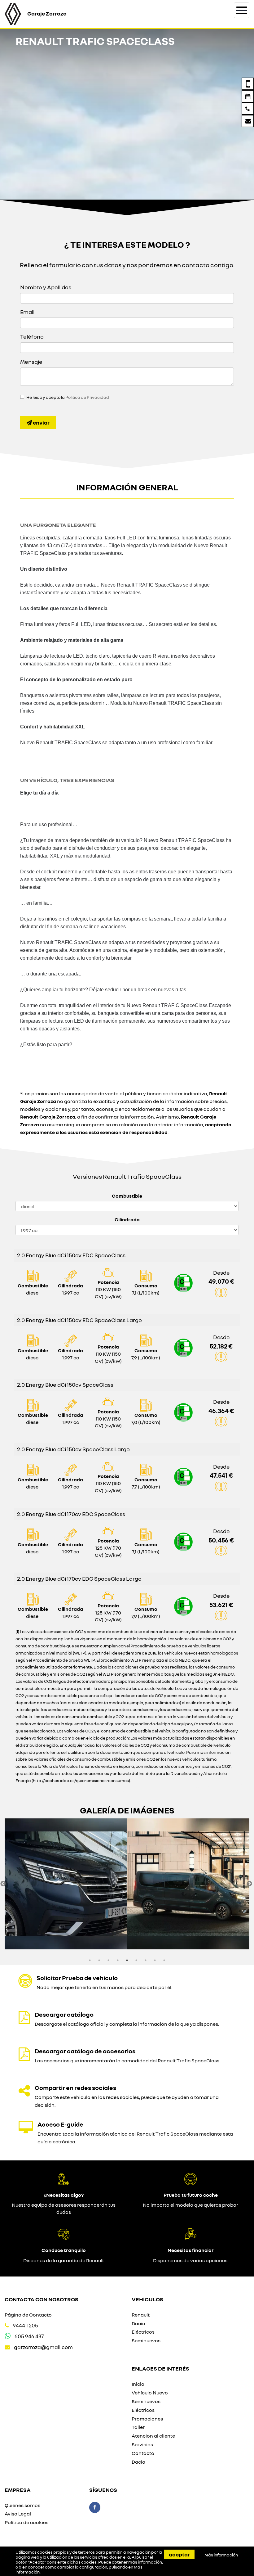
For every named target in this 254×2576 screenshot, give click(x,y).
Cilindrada (127, 1219)
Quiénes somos (22, 2505)
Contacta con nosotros (42, 2299)
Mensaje (31, 362)
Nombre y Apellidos (46, 287)
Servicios (142, 2444)
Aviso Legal (18, 2514)
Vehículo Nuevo (150, 2393)
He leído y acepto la (68, 397)
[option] (66, 1884)
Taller (138, 2427)
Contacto (143, 2453)
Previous (3, 1884)
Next (249, 1884)
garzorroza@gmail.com (43, 2347)
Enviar (41, 422)
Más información (221, 2555)
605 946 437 (29, 2336)
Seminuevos (146, 2340)
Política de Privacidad (87, 397)
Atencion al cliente (153, 2436)
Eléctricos (143, 2332)
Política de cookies (26, 2522)
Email (27, 312)
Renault (141, 2315)
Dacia (138, 2323)
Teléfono (32, 336)
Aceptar (179, 2554)
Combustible (127, 1196)
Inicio (138, 2384)
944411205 (25, 2325)
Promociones (147, 2419)
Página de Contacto (28, 2315)
